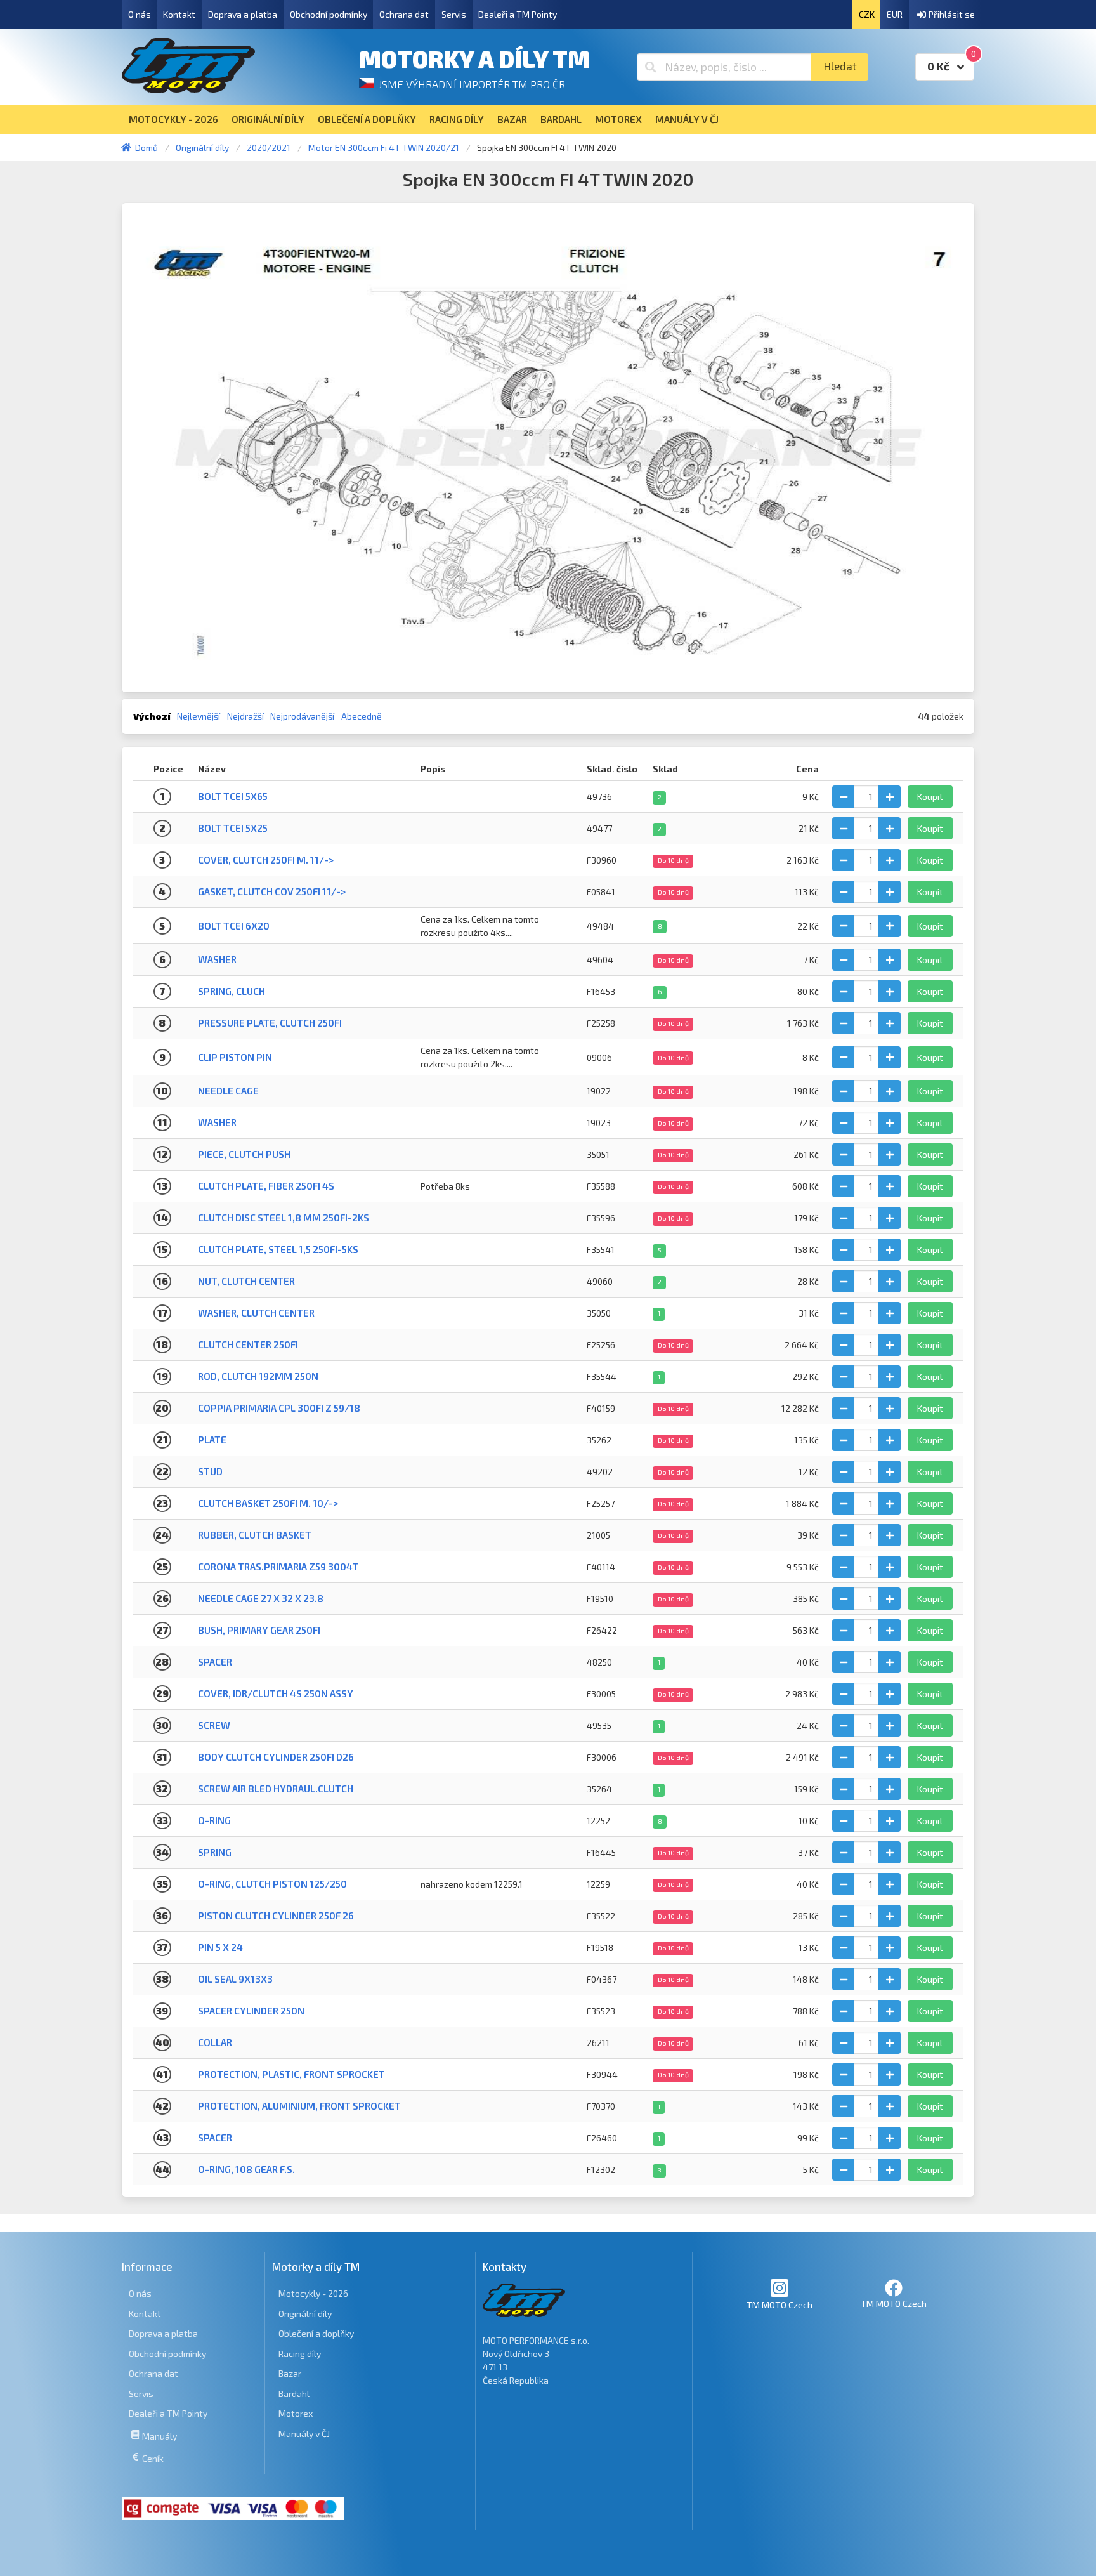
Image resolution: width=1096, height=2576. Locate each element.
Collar (215, 2042)
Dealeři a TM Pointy (518, 14)
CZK (867, 14)
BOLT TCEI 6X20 (234, 926)
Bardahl (294, 2394)
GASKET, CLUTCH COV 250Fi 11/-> (272, 891)
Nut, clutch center (246, 1281)
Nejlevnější (199, 716)
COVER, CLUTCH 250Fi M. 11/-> (266, 860)
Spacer (215, 1662)
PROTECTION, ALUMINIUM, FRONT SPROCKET (299, 2106)
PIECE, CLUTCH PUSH (244, 1154)
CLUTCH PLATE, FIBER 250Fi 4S (266, 1186)
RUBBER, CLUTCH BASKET (255, 1535)
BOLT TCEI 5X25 (233, 828)
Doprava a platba (243, 14)
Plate (212, 1440)
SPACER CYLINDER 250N (251, 2011)
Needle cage (228, 1091)
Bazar (290, 2373)
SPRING (215, 1852)
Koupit (930, 797)
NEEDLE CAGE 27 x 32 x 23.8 (261, 1598)
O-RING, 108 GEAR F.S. (246, 2169)
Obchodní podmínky (329, 14)
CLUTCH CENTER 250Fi (248, 1344)
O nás (140, 14)
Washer (217, 959)
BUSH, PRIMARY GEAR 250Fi (259, 1630)
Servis (454, 14)
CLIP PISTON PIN (235, 1057)
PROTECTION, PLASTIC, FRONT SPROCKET (291, 2074)
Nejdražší (245, 716)
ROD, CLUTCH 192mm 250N (258, 1376)
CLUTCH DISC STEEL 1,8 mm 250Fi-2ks (284, 1218)
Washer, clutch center (256, 1313)
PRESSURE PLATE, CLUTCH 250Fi (270, 1023)
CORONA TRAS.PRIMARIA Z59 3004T (278, 1567)
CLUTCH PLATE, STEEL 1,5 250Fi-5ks (278, 1249)
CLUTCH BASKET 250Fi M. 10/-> (268, 1503)
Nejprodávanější (302, 716)
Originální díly (305, 2314)
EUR (895, 14)
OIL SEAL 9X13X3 (235, 1979)
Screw (214, 1725)
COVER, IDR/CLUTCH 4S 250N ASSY (276, 1693)
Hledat (840, 66)
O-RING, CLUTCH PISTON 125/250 (272, 1884)
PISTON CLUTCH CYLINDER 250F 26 (276, 1916)
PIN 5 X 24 (220, 1947)
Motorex (296, 2413)
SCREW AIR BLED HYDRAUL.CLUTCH (276, 1789)
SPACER (215, 2138)
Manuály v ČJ (304, 2434)
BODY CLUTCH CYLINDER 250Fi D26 (276, 1757)
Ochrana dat (404, 14)
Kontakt (179, 14)
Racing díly (300, 2354)
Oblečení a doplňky (316, 2333)
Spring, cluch (232, 991)
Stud (210, 1471)
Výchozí (152, 716)
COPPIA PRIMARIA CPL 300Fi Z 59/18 (279, 1408)
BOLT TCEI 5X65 (233, 796)
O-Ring (214, 1820)
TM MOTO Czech (780, 2305)
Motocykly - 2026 (313, 2293)
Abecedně (362, 716)
